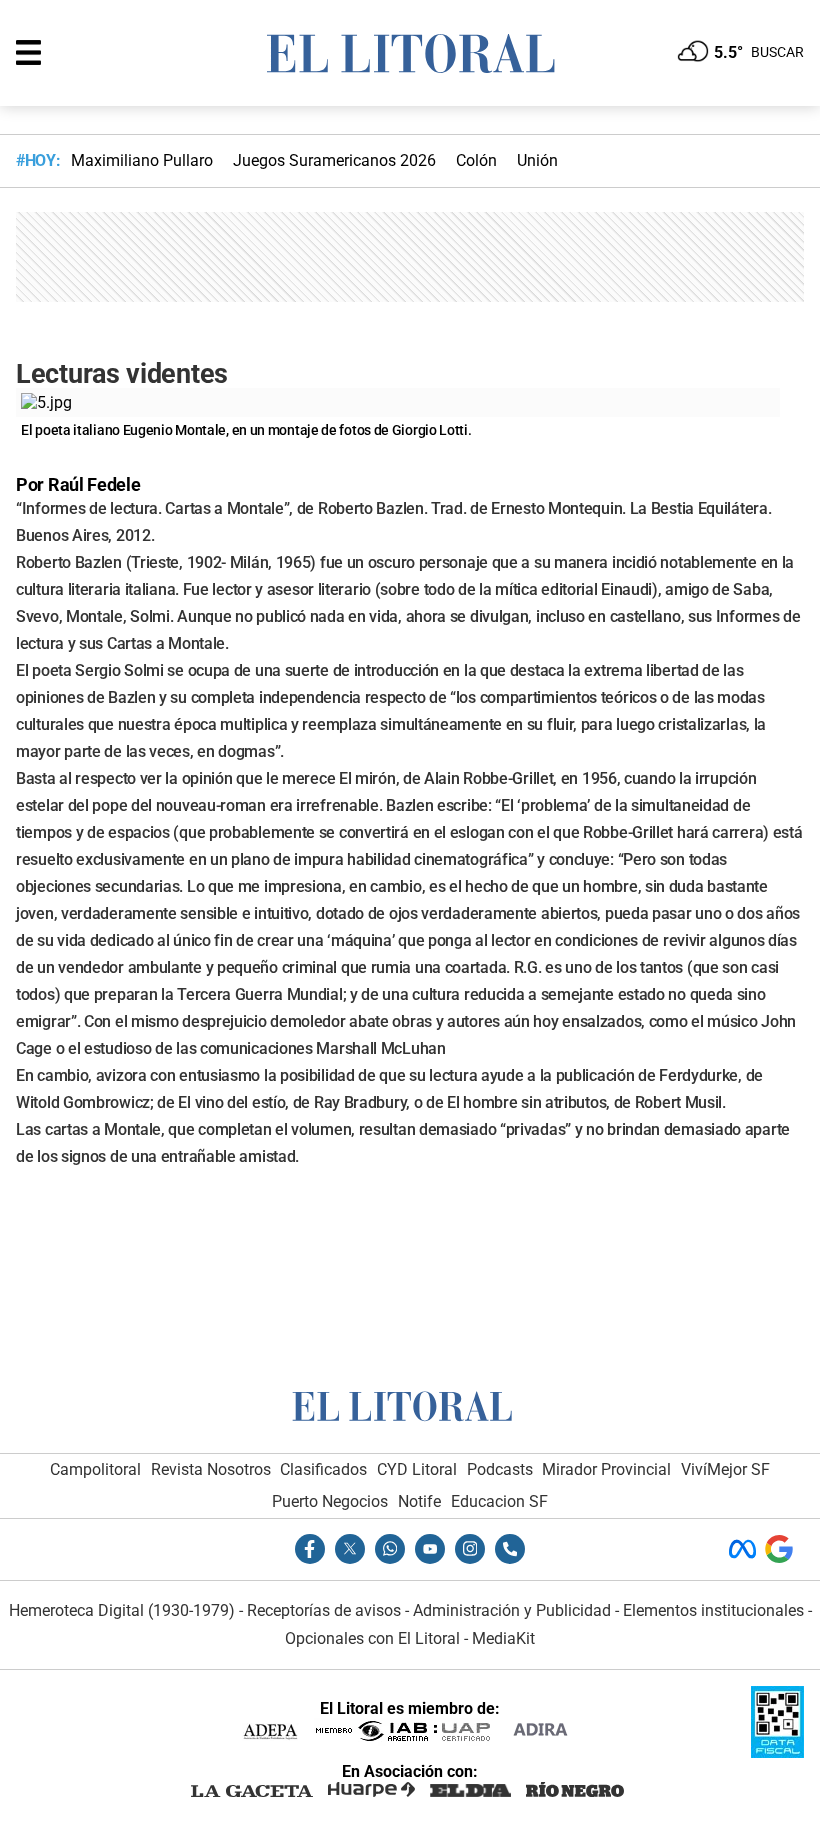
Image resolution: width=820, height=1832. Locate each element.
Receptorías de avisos (324, 1610)
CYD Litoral (417, 1469)
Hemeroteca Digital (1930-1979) (122, 1610)
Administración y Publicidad (512, 1610)
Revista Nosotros (211, 1469)
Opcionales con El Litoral (372, 1638)
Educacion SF (499, 1501)
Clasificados (323, 1469)
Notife (419, 1501)
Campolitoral (95, 1469)
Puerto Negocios (330, 1501)
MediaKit (503, 1638)
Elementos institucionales (713, 1610)
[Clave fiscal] (777, 1752)
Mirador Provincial (606, 1469)
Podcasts (500, 1469)
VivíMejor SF (725, 1469)
